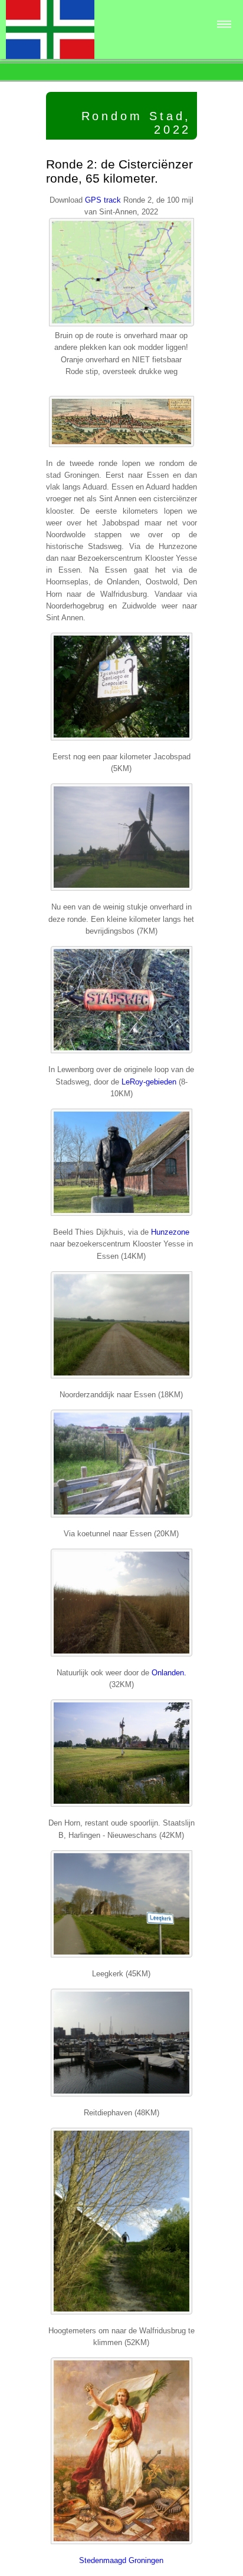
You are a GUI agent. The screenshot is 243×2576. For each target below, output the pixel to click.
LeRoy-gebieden (149, 1082)
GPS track (103, 200)
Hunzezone (170, 1232)
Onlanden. (169, 1673)
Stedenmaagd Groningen (121, 2561)
